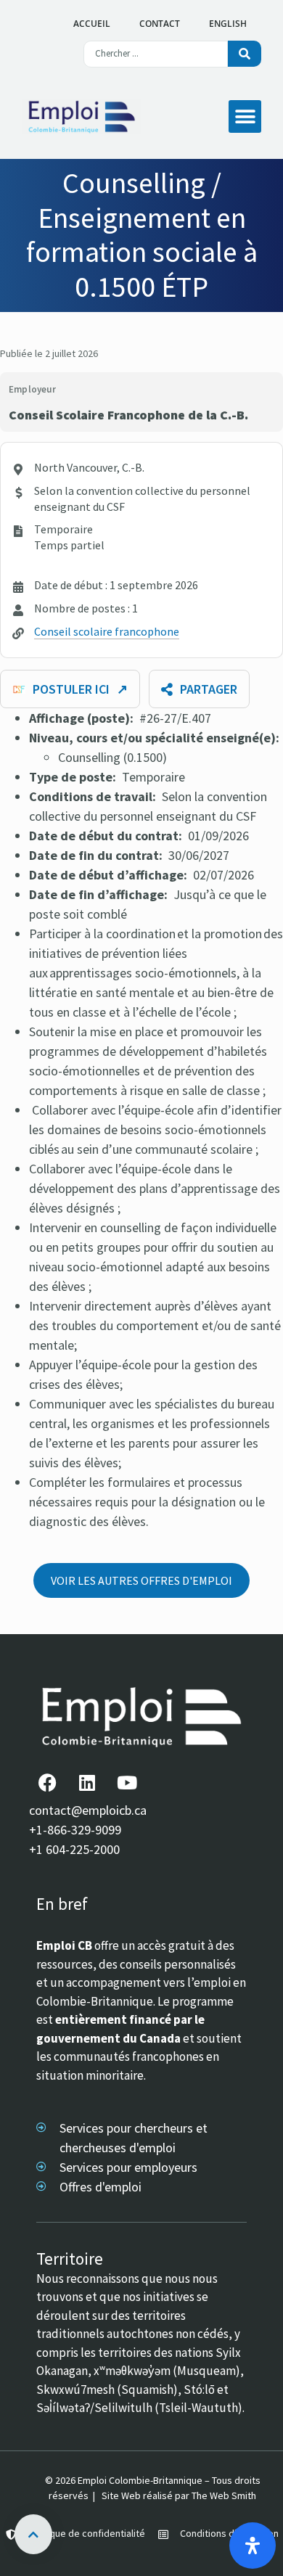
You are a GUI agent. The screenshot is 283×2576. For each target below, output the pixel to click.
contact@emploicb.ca (88, 1810)
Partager (209, 689)
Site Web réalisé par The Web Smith (179, 2495)
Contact (160, 24)
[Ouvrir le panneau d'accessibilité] (253, 2546)
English (228, 24)
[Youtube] (127, 1782)
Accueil (92, 24)
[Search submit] (245, 54)
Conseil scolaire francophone (107, 631)
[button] (245, 116)
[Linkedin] (87, 1782)
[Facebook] (47, 1782)
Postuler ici (80, 689)
